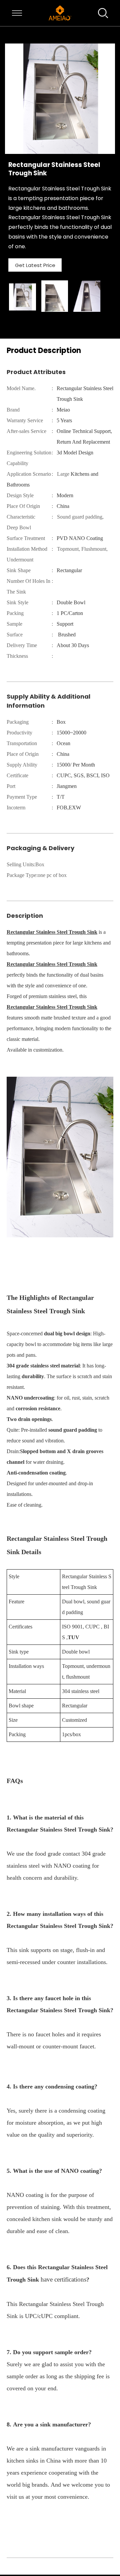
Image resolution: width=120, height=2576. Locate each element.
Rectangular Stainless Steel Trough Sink (52, 932)
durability (33, 1376)
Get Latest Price (35, 265)
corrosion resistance (38, 1408)
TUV (73, 1637)
